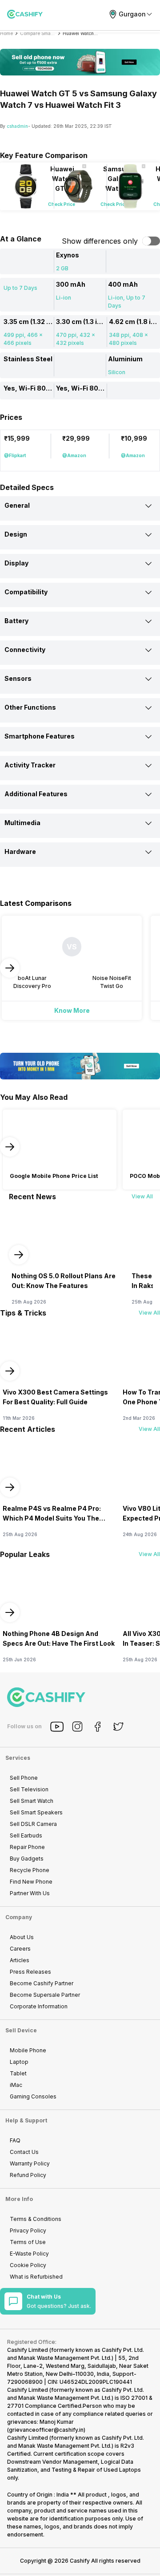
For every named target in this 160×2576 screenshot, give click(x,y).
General (17, 505)
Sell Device (21, 2030)
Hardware (20, 851)
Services (18, 1758)
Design (16, 534)
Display (16, 563)
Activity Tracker (30, 765)
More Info (19, 2199)
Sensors (18, 678)
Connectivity (25, 650)
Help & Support (26, 2120)
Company (19, 1917)
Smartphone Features (40, 736)
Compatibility (26, 592)
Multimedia (22, 823)
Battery (16, 621)
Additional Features (36, 794)
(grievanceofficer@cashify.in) (46, 2430)
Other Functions (30, 707)
